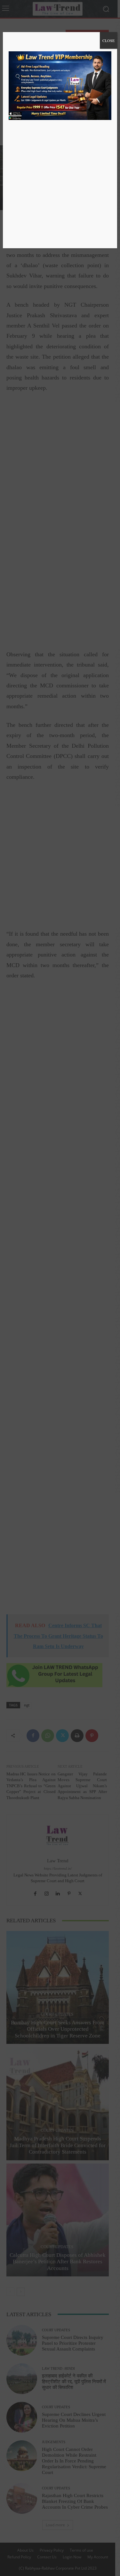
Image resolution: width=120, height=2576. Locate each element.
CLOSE (108, 40)
